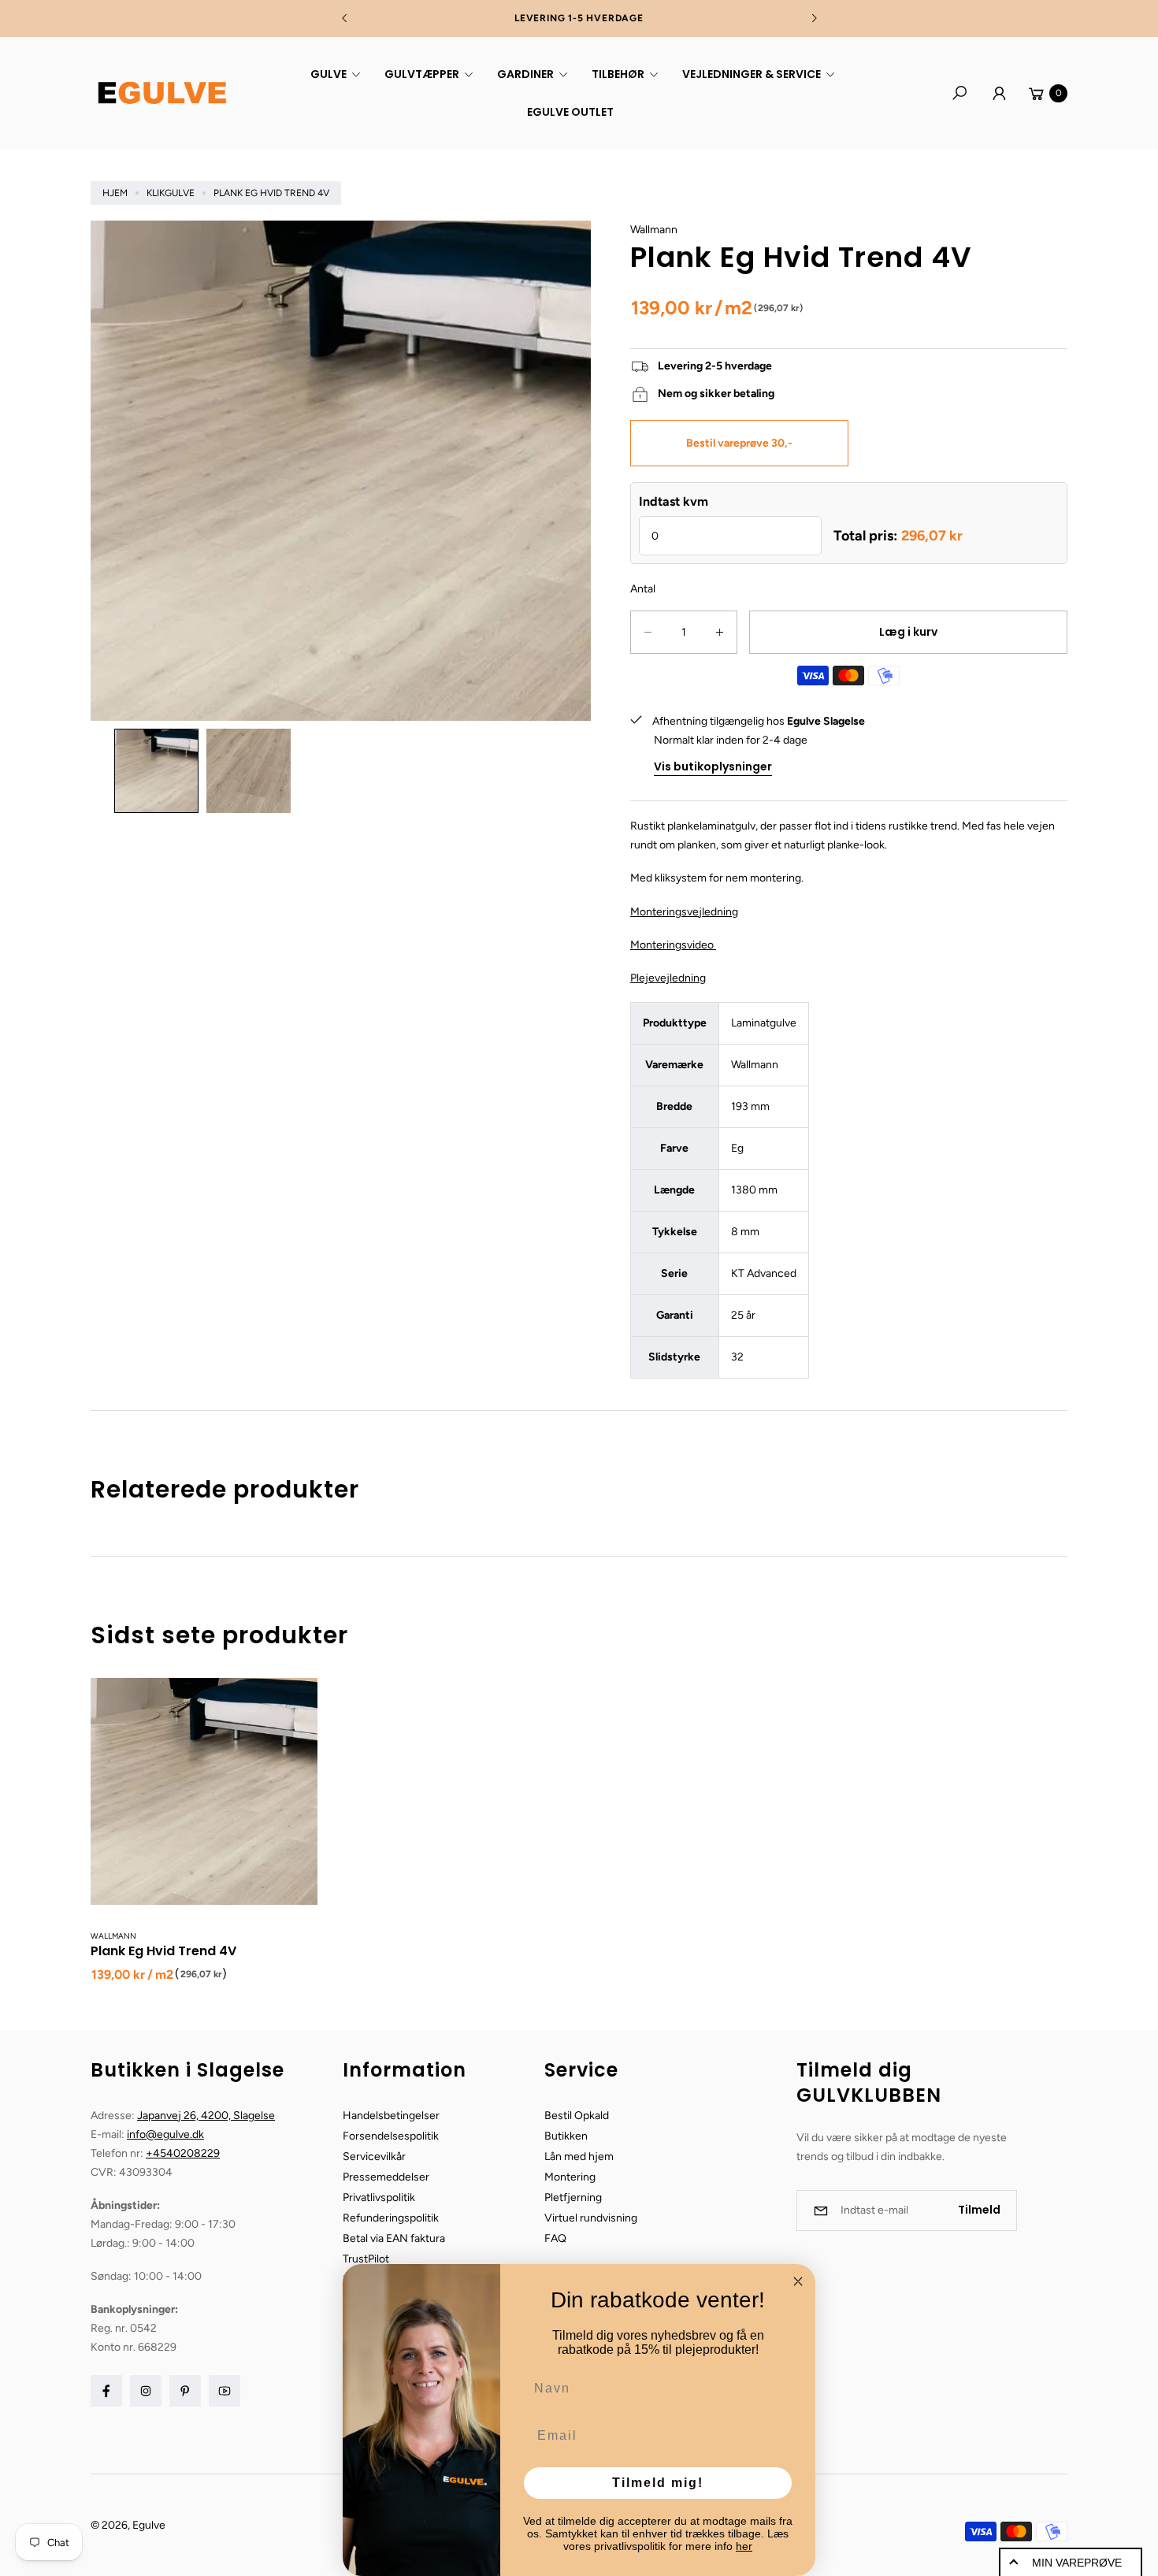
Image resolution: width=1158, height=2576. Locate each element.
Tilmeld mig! (658, 2483)
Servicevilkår (374, 2157)
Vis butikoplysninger (713, 766)
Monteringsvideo (673, 945)
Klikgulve (171, 193)
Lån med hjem (579, 2157)
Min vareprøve (1077, 2563)
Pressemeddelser (386, 2177)
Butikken (566, 2136)
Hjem (115, 193)
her (744, 2546)
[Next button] (814, 18)
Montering (570, 2177)
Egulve (149, 2525)
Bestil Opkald (577, 2116)
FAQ (555, 2238)
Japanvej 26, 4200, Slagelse (206, 2116)
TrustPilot (366, 2259)
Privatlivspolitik (379, 2197)
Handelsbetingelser (391, 2116)
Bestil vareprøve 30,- (739, 443)
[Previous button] (345, 18)
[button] (333, 74)
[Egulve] (161, 93)
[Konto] (999, 93)
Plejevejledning (668, 978)
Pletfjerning (573, 2197)
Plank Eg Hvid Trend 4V (163, 1951)
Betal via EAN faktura (394, 2238)
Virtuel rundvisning (591, 2218)
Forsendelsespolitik (391, 2136)
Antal (643, 589)
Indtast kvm (674, 501)
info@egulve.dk (165, 2134)
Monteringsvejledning (684, 912)
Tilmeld (979, 2210)
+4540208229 (183, 2153)
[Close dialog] (798, 2281)
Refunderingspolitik (391, 2218)
